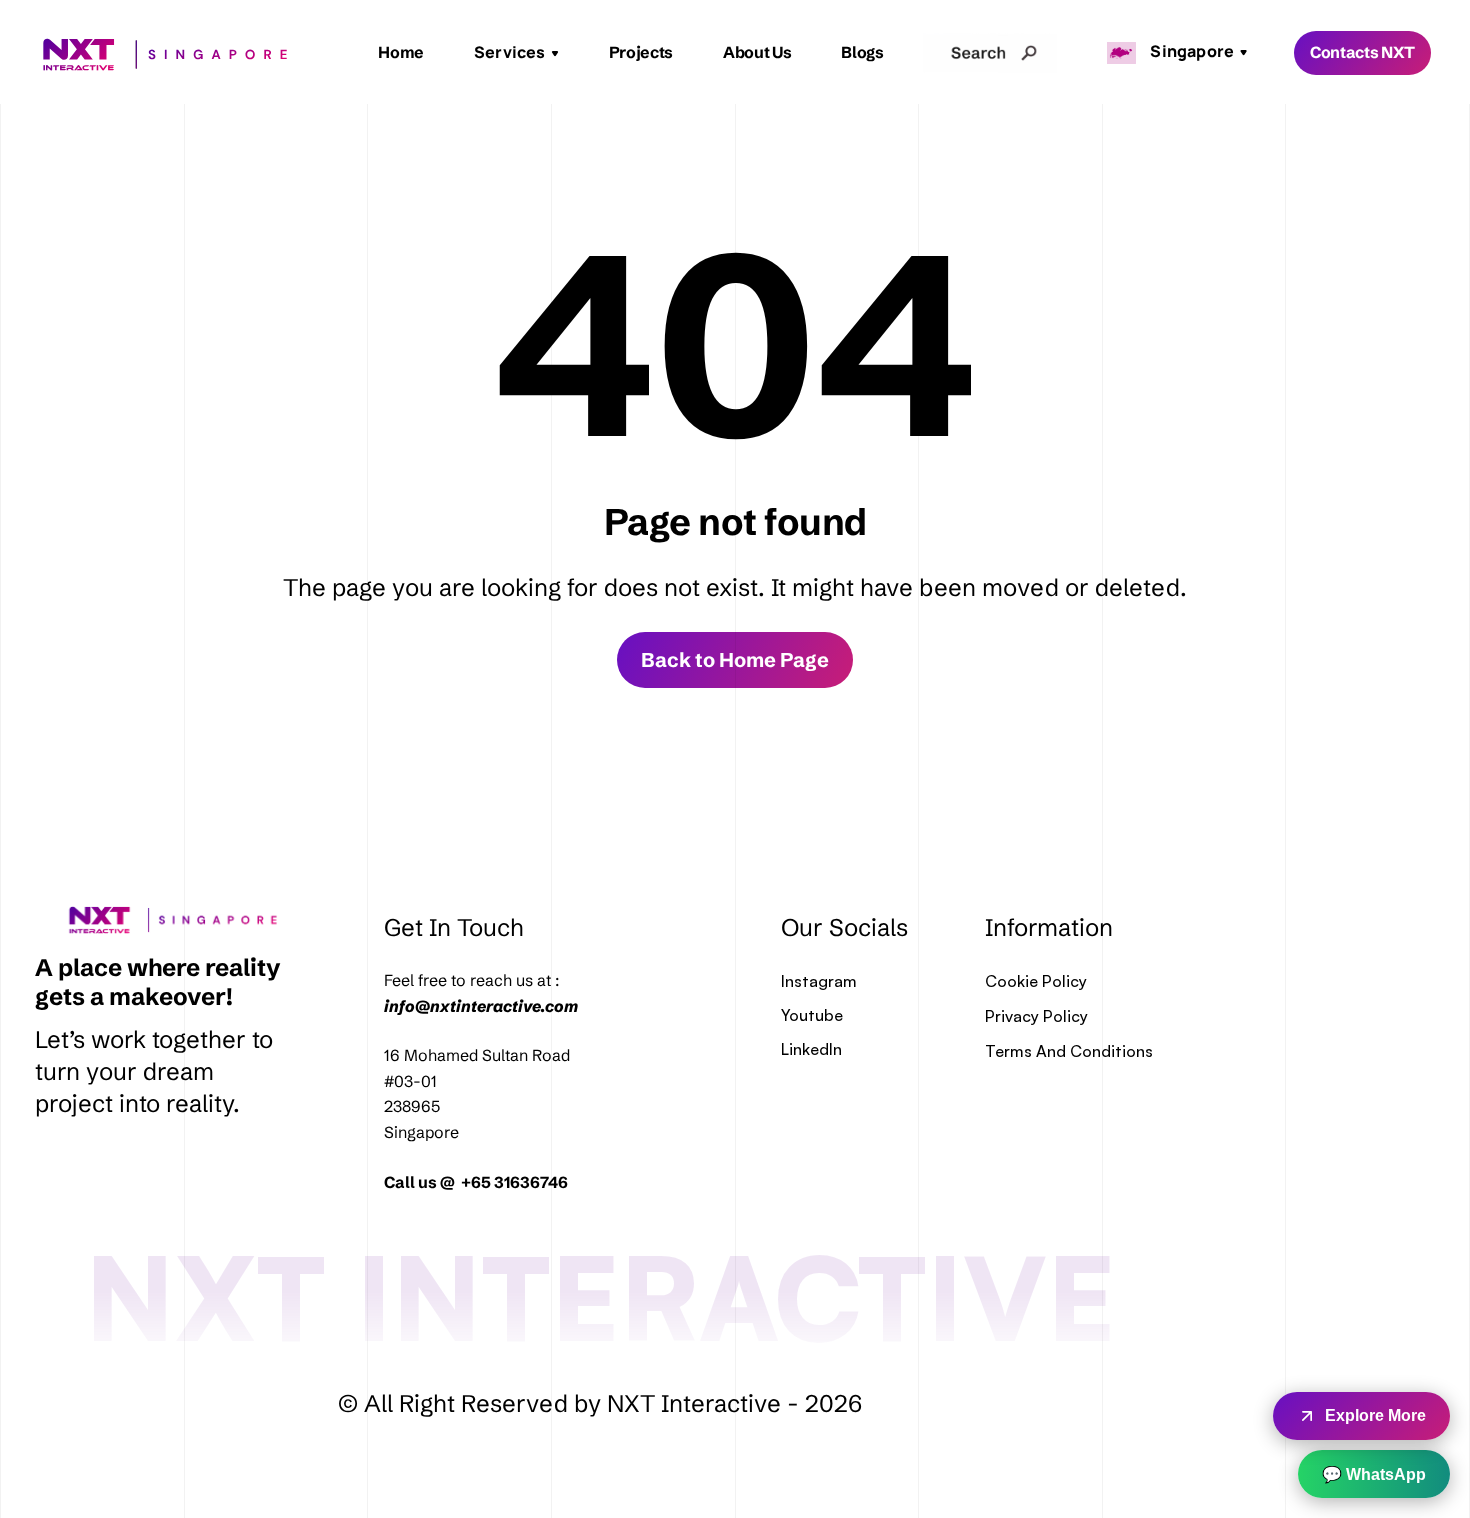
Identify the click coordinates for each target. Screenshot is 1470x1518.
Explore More (1375, 1415)
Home (401, 52)
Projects (641, 52)
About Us (757, 52)
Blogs (862, 52)
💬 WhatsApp (1374, 1474)
